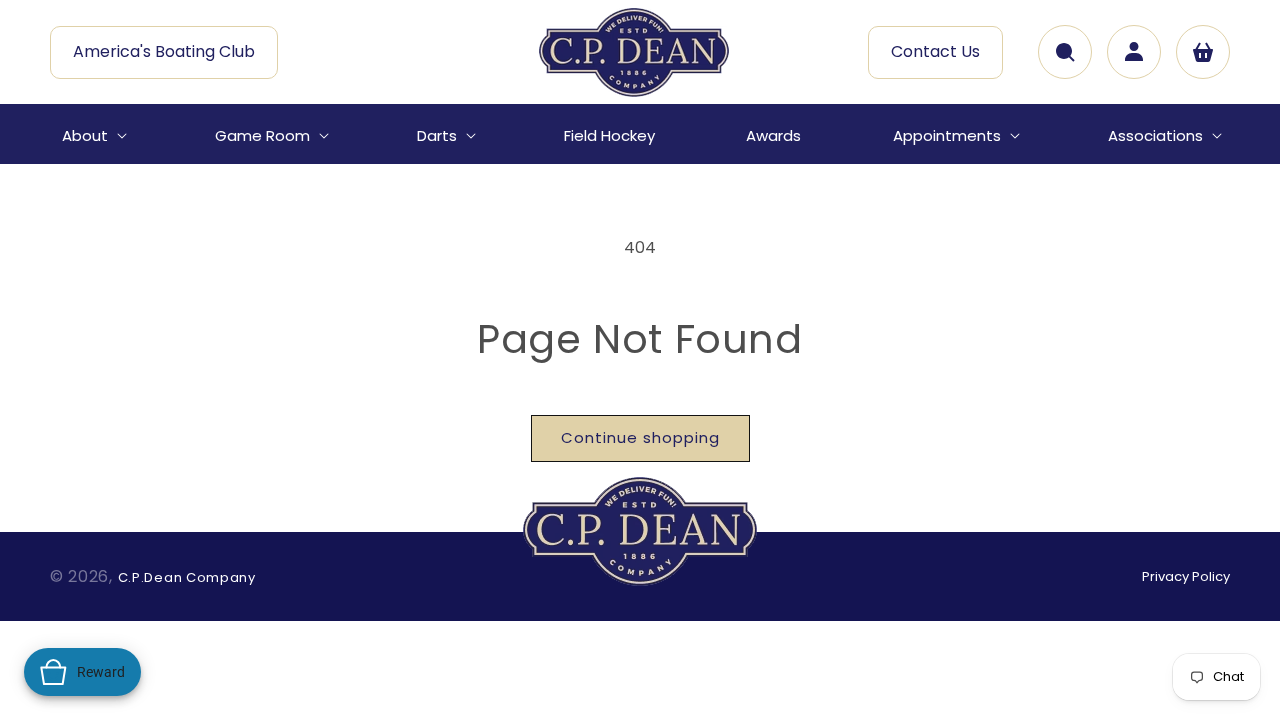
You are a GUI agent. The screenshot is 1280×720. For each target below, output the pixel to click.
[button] (92, 136)
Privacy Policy (1186, 576)
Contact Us (935, 51)
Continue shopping (640, 437)
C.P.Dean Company (187, 577)
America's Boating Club (164, 51)
